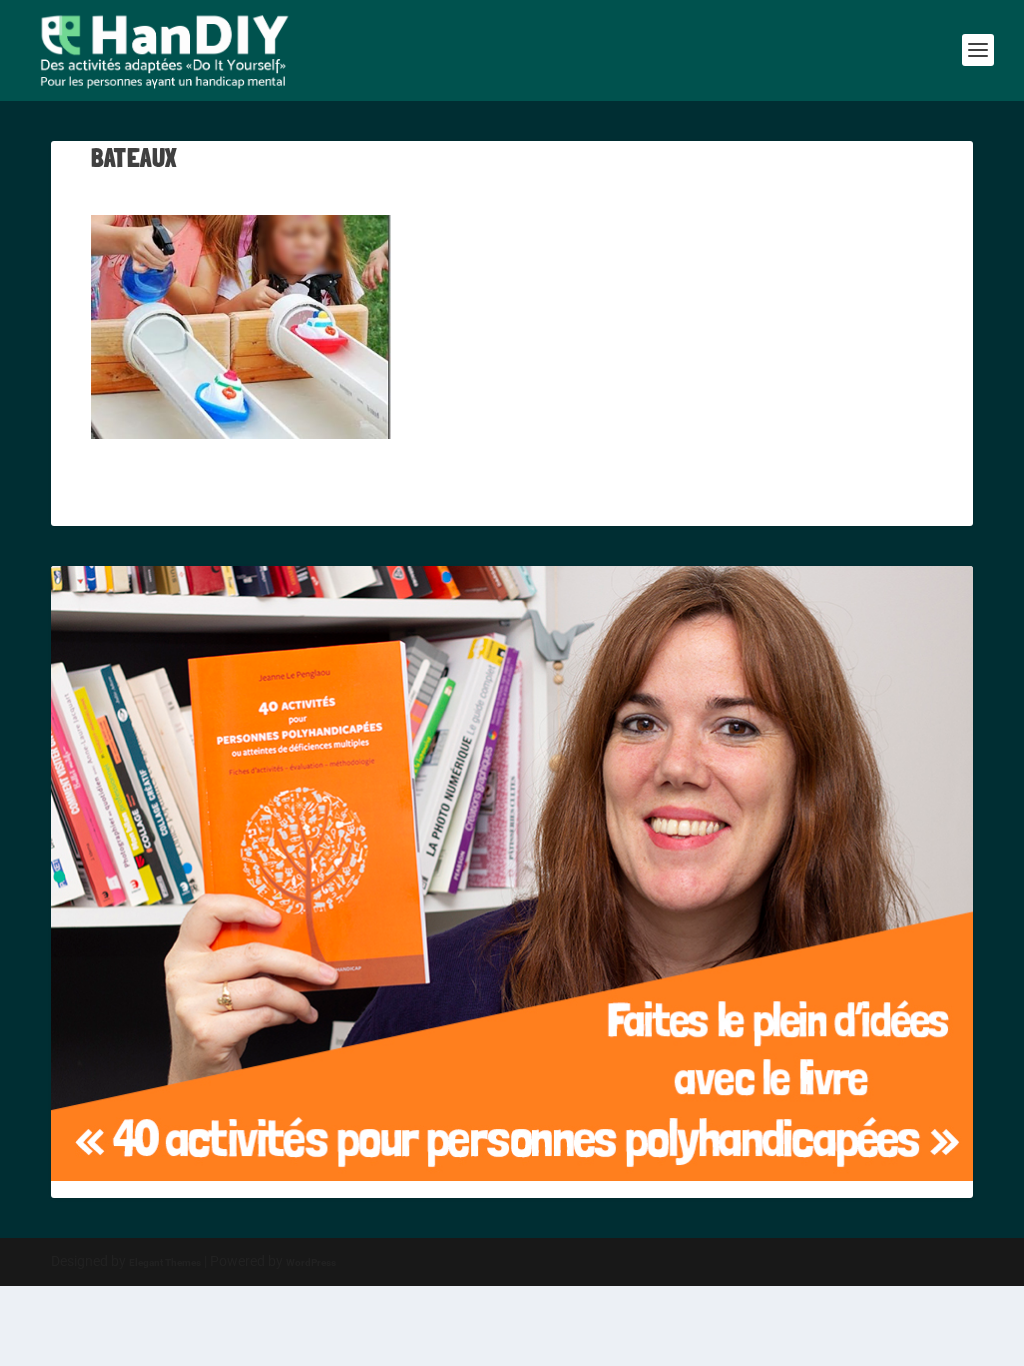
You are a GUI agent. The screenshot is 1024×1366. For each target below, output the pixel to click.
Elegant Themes (165, 1262)
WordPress (311, 1262)
